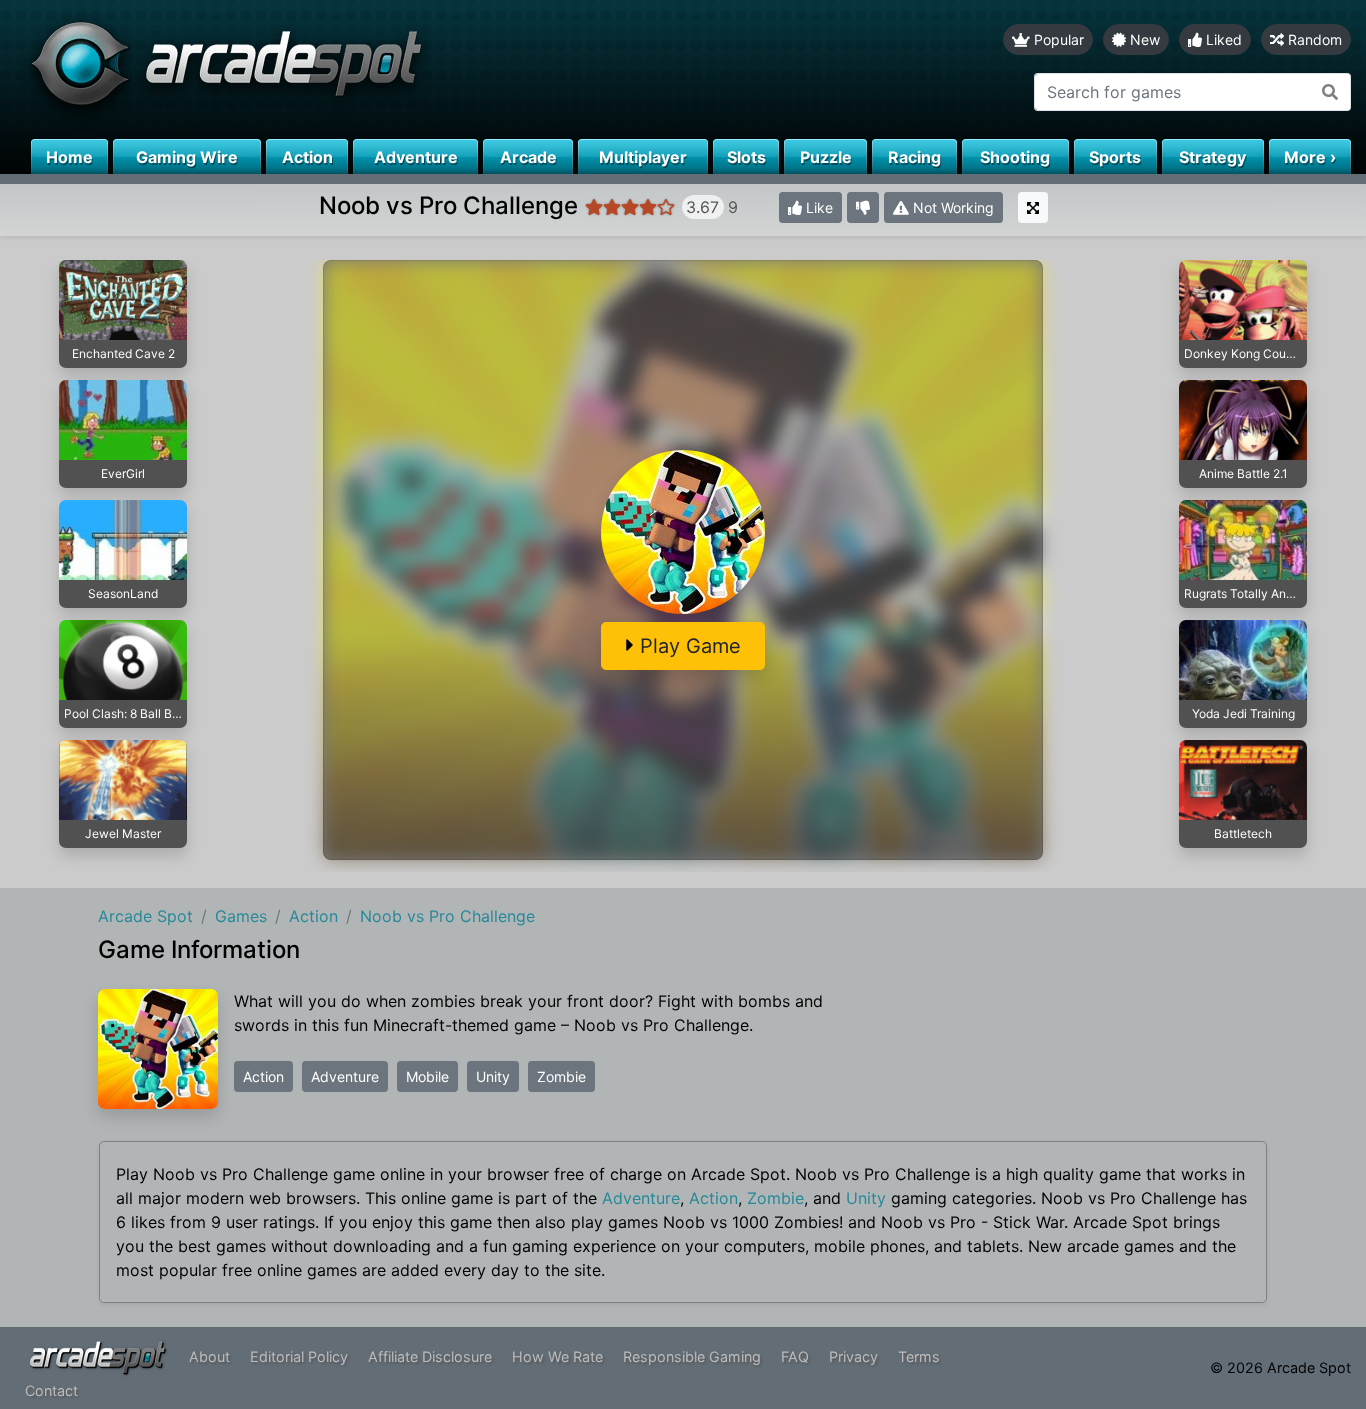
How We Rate (557, 1356)
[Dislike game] (863, 207)
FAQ (795, 1356)
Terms (919, 1356)
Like (817, 207)
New (1143, 39)
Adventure (345, 1076)
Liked (1222, 39)
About (209, 1356)
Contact (51, 1390)
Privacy (853, 1356)
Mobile (427, 1076)
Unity (493, 1076)
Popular (1057, 39)
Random (1313, 39)
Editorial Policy (299, 1356)
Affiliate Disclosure (430, 1356)
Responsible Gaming (692, 1356)
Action (263, 1076)
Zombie (561, 1076)
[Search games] (1330, 92)
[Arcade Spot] (341, 69)
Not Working (951, 207)
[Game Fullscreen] (1033, 207)
